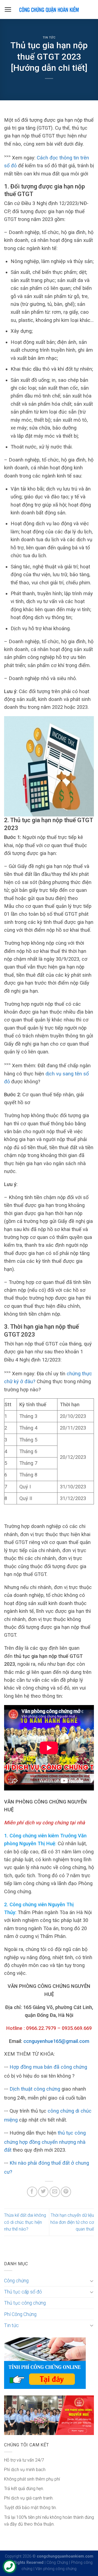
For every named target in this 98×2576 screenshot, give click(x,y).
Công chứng (16, 2281)
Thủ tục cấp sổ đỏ (23, 2292)
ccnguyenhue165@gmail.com (56, 2041)
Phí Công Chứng (20, 2314)
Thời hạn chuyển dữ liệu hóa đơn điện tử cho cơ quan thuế (72, 2222)
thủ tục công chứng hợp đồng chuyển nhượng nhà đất (45, 2141)
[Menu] (8, 9)
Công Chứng (57, 2563)
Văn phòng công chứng (56, 2569)
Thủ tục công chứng (25, 2303)
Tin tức (49, 38)
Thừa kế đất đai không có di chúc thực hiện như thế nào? (25, 2222)
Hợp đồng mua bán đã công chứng (48, 2067)
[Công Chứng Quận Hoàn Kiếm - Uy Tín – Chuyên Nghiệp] (49, 9)
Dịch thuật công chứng (35, 2089)
